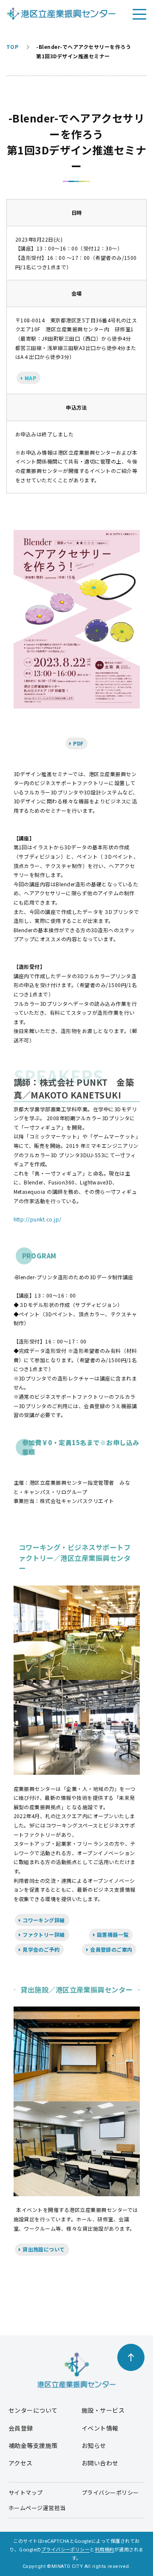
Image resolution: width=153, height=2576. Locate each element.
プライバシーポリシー (110, 2492)
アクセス (21, 2463)
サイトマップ (26, 2492)
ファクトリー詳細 (43, 1934)
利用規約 (105, 2549)
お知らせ (94, 2445)
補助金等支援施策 (33, 2445)
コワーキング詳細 (43, 1920)
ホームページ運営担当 (37, 2508)
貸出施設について (43, 2249)
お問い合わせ (100, 2463)
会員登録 (21, 2428)
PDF (78, 743)
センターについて (33, 2410)
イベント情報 (100, 2428)
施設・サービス (103, 2410)
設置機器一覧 (112, 1934)
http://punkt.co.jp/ (38, 1219)
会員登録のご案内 (111, 1949)
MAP (30, 378)
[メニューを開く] (139, 14)
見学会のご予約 (41, 1949)
